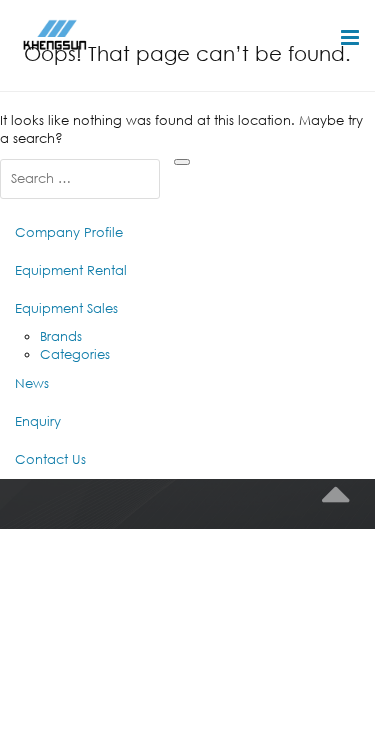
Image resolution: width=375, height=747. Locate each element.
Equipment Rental (71, 270)
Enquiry (38, 421)
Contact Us (50, 459)
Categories (75, 354)
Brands (61, 336)
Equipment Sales (66, 308)
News (32, 383)
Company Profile (69, 232)
